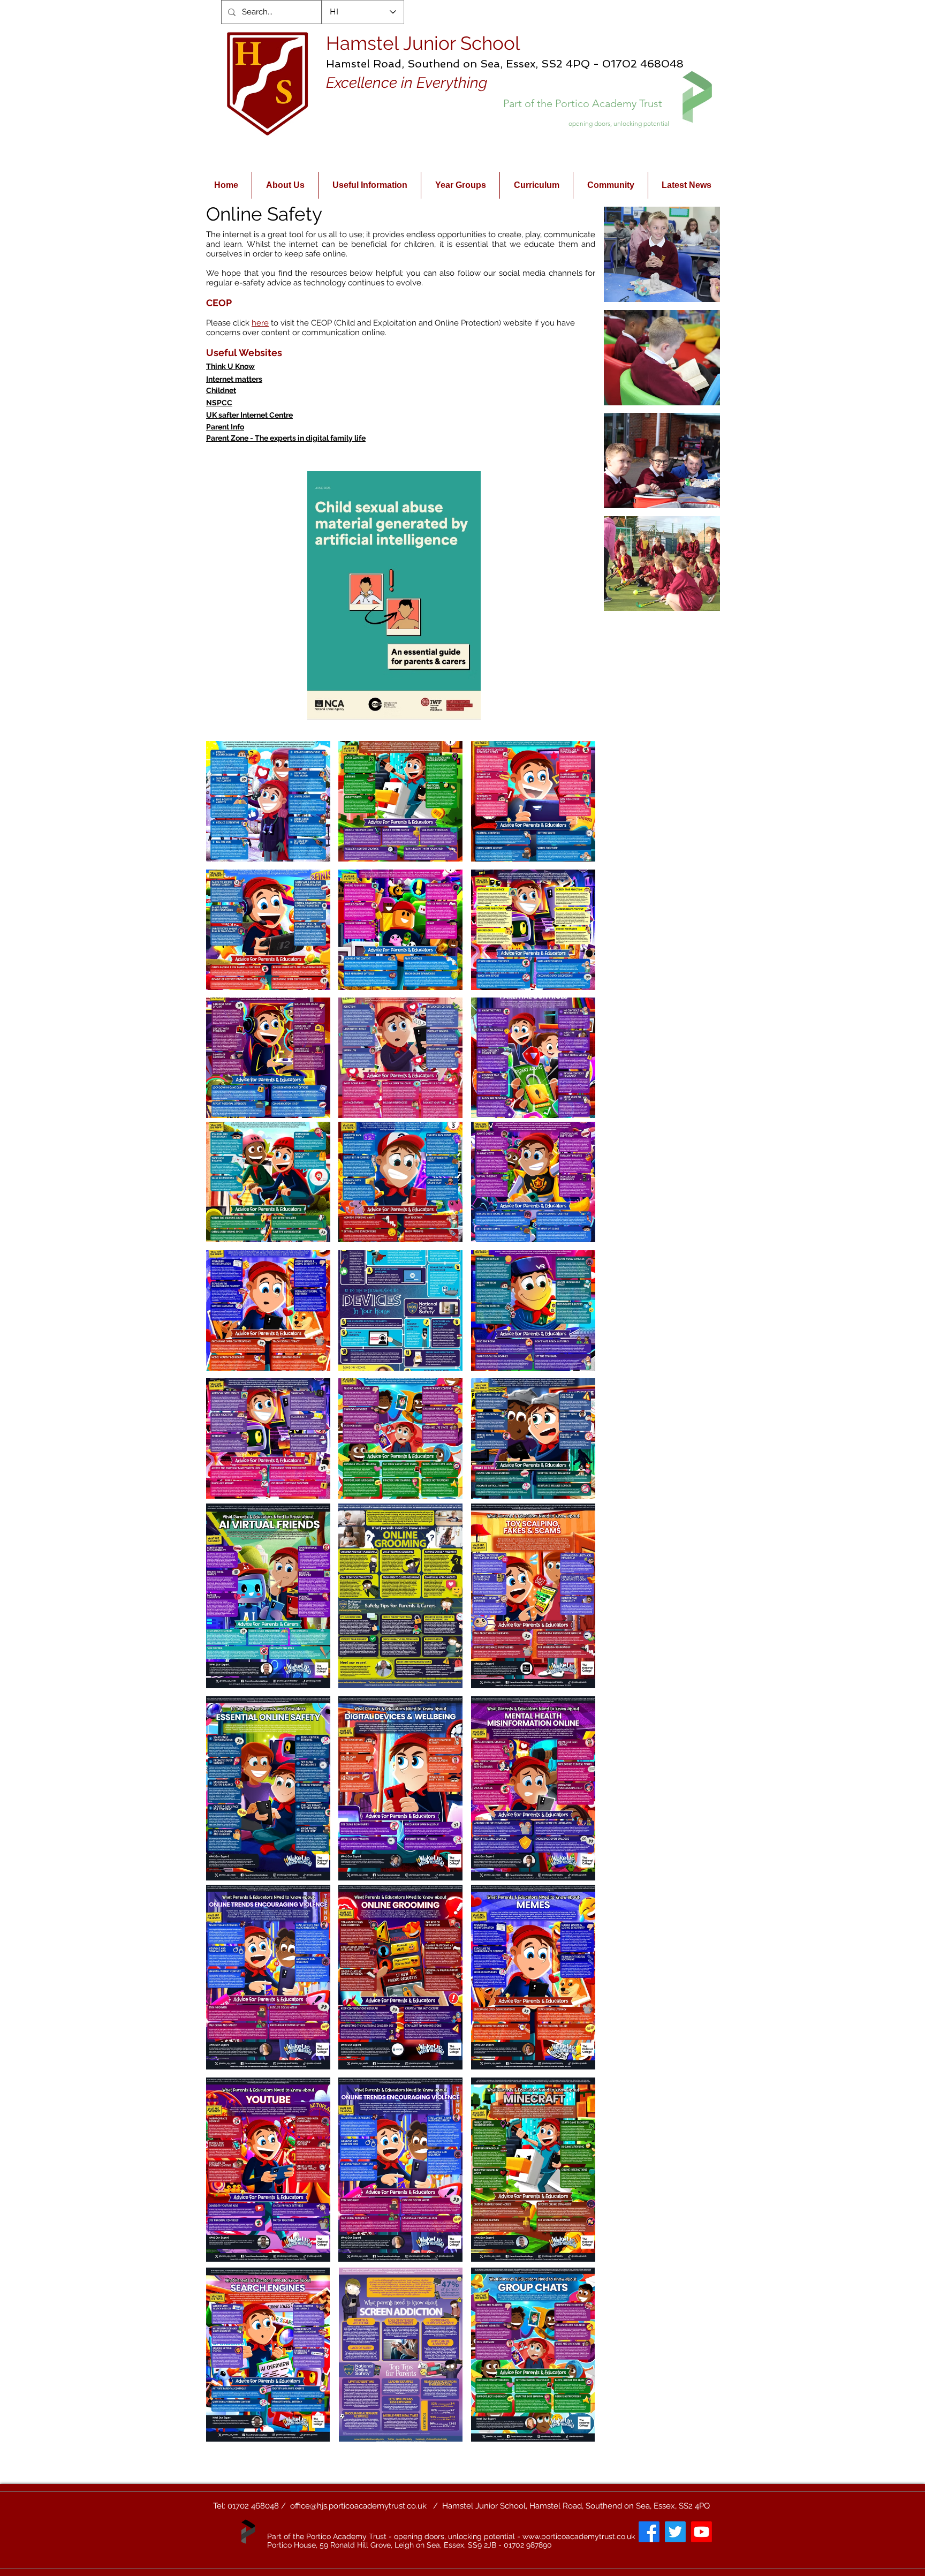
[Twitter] (675, 2532)
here (260, 323)
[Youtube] (702, 2532)
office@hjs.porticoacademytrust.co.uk (358, 2506)
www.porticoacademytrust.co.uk (579, 2536)
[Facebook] (649, 2532)
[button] (662, 254)
